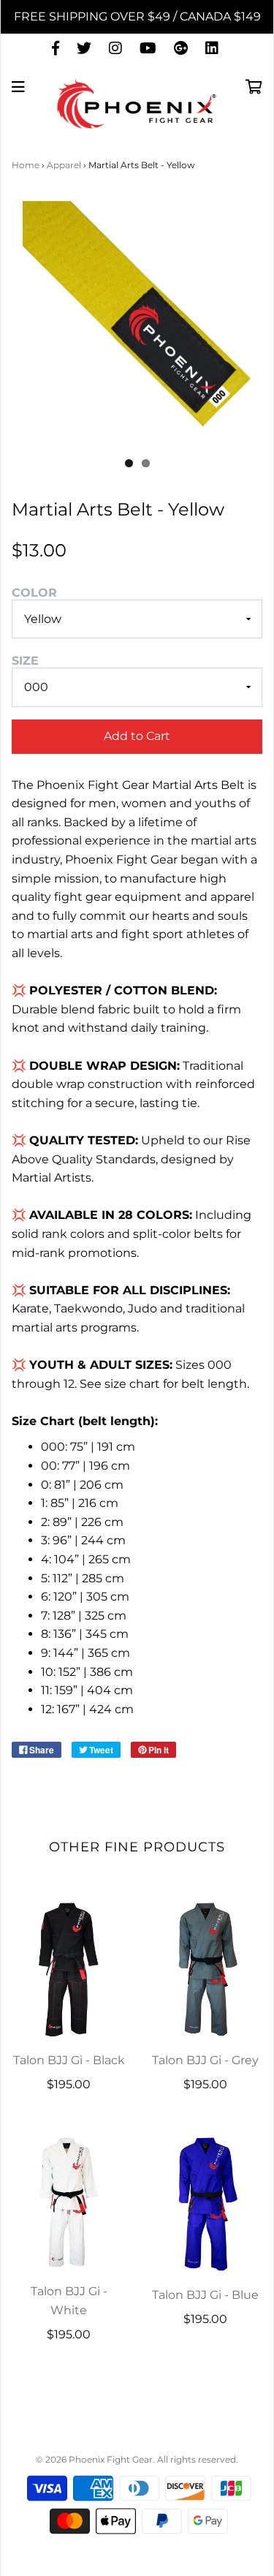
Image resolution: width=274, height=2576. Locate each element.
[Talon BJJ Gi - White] (69, 2202)
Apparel (64, 165)
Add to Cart (137, 736)
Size (25, 661)
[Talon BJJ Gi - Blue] (206, 2204)
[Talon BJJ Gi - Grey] (206, 1969)
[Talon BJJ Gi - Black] (69, 1969)
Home (26, 165)
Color (34, 593)
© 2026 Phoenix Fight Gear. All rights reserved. (137, 2459)
